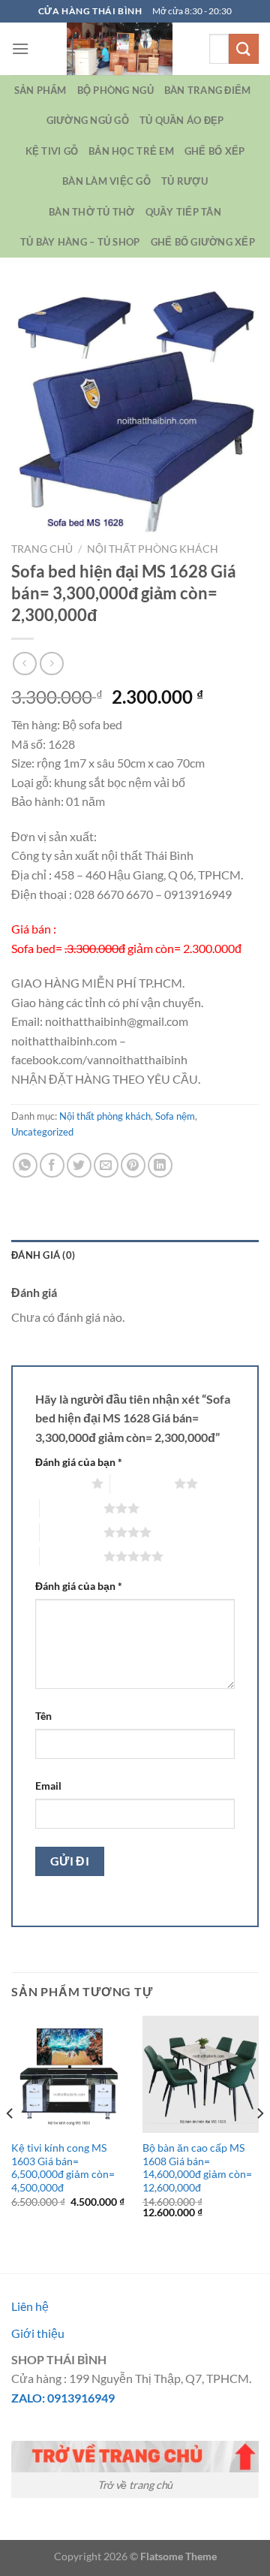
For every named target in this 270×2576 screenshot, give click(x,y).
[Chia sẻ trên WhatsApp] (25, 1165)
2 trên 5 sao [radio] (142, 1483)
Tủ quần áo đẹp (182, 120)
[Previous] (10, 2143)
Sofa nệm (175, 1116)
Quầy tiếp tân (183, 212)
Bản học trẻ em (131, 151)
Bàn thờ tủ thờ (92, 212)
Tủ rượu (184, 181)
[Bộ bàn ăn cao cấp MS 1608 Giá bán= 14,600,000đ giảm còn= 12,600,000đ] (201, 2074)
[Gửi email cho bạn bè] (106, 1165)
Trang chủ (42, 549)
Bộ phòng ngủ (115, 90)
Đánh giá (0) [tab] (43, 1255)
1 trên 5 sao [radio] (60, 1483)
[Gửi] (244, 48)
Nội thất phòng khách (153, 549)
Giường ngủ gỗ (88, 120)
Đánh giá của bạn (79, 1462)
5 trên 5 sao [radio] (72, 1556)
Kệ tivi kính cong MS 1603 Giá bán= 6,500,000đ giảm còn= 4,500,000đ (63, 2168)
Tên (43, 1716)
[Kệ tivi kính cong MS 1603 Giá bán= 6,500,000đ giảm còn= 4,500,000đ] (69, 2074)
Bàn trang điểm (208, 90)
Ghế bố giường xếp (203, 242)
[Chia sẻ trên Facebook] (52, 1165)
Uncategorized (42, 1132)
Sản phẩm (40, 90)
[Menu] (20, 48)
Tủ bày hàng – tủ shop (80, 242)
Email (48, 1786)
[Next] (259, 2143)
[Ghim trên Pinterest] (133, 1165)
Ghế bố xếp (215, 151)
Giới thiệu (38, 2333)
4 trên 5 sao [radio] (72, 1532)
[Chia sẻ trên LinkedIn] (160, 1165)
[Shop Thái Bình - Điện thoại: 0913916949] (119, 49)
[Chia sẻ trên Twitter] (79, 1165)
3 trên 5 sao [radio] (72, 1508)
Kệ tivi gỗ (52, 151)
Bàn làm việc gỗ (106, 181)
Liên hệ (30, 2306)
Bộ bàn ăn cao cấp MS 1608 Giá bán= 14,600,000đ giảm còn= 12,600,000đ (197, 2168)
